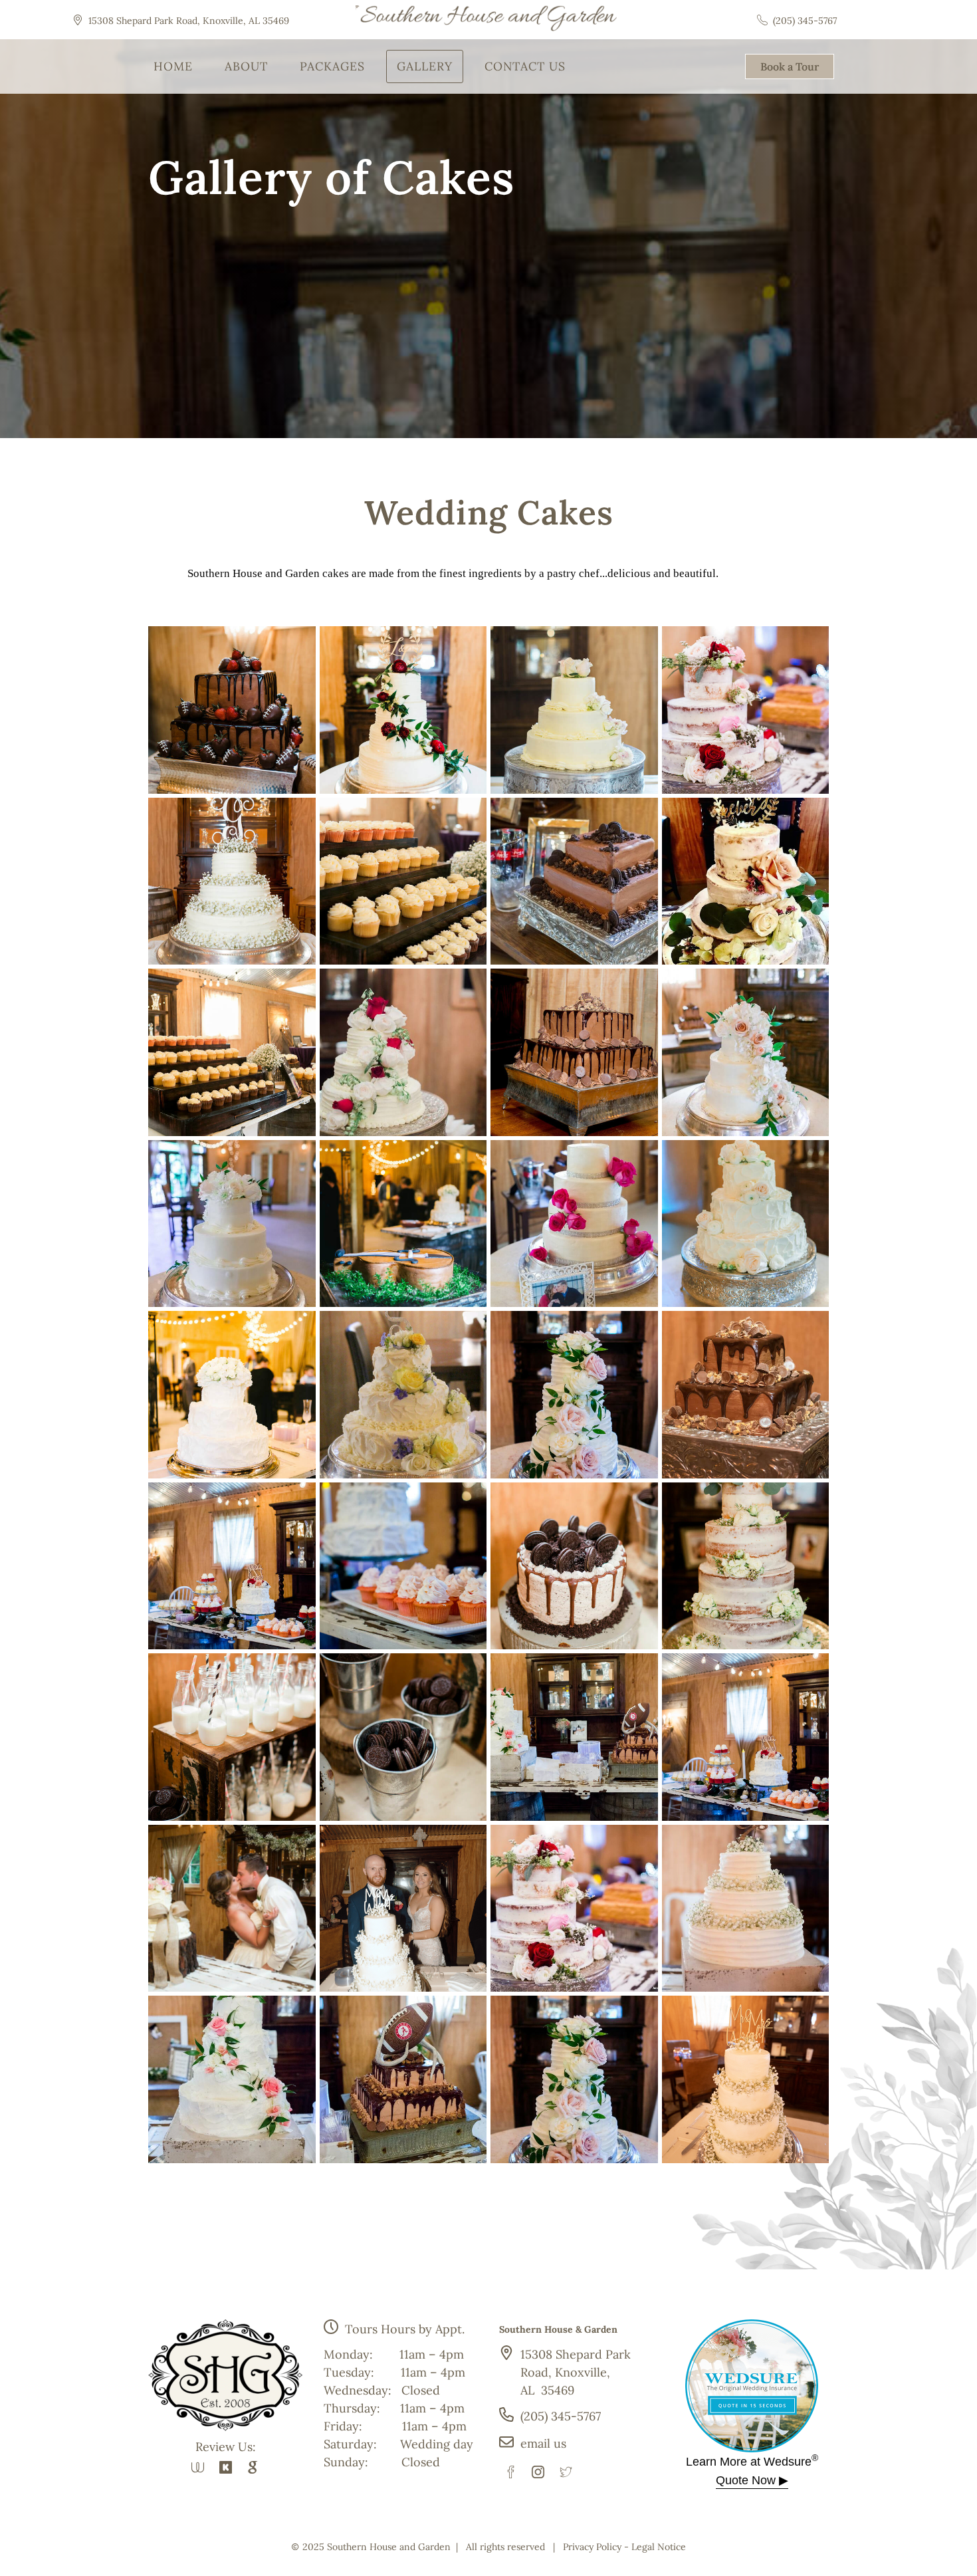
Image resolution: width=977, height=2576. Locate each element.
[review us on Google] (253, 2467)
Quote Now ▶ (752, 2480)
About (246, 66)
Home (173, 66)
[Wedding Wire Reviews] (198, 2467)
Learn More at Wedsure (752, 2462)
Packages (332, 66)
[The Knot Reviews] (226, 2467)
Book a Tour (790, 66)
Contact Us (525, 66)
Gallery (425, 66)
